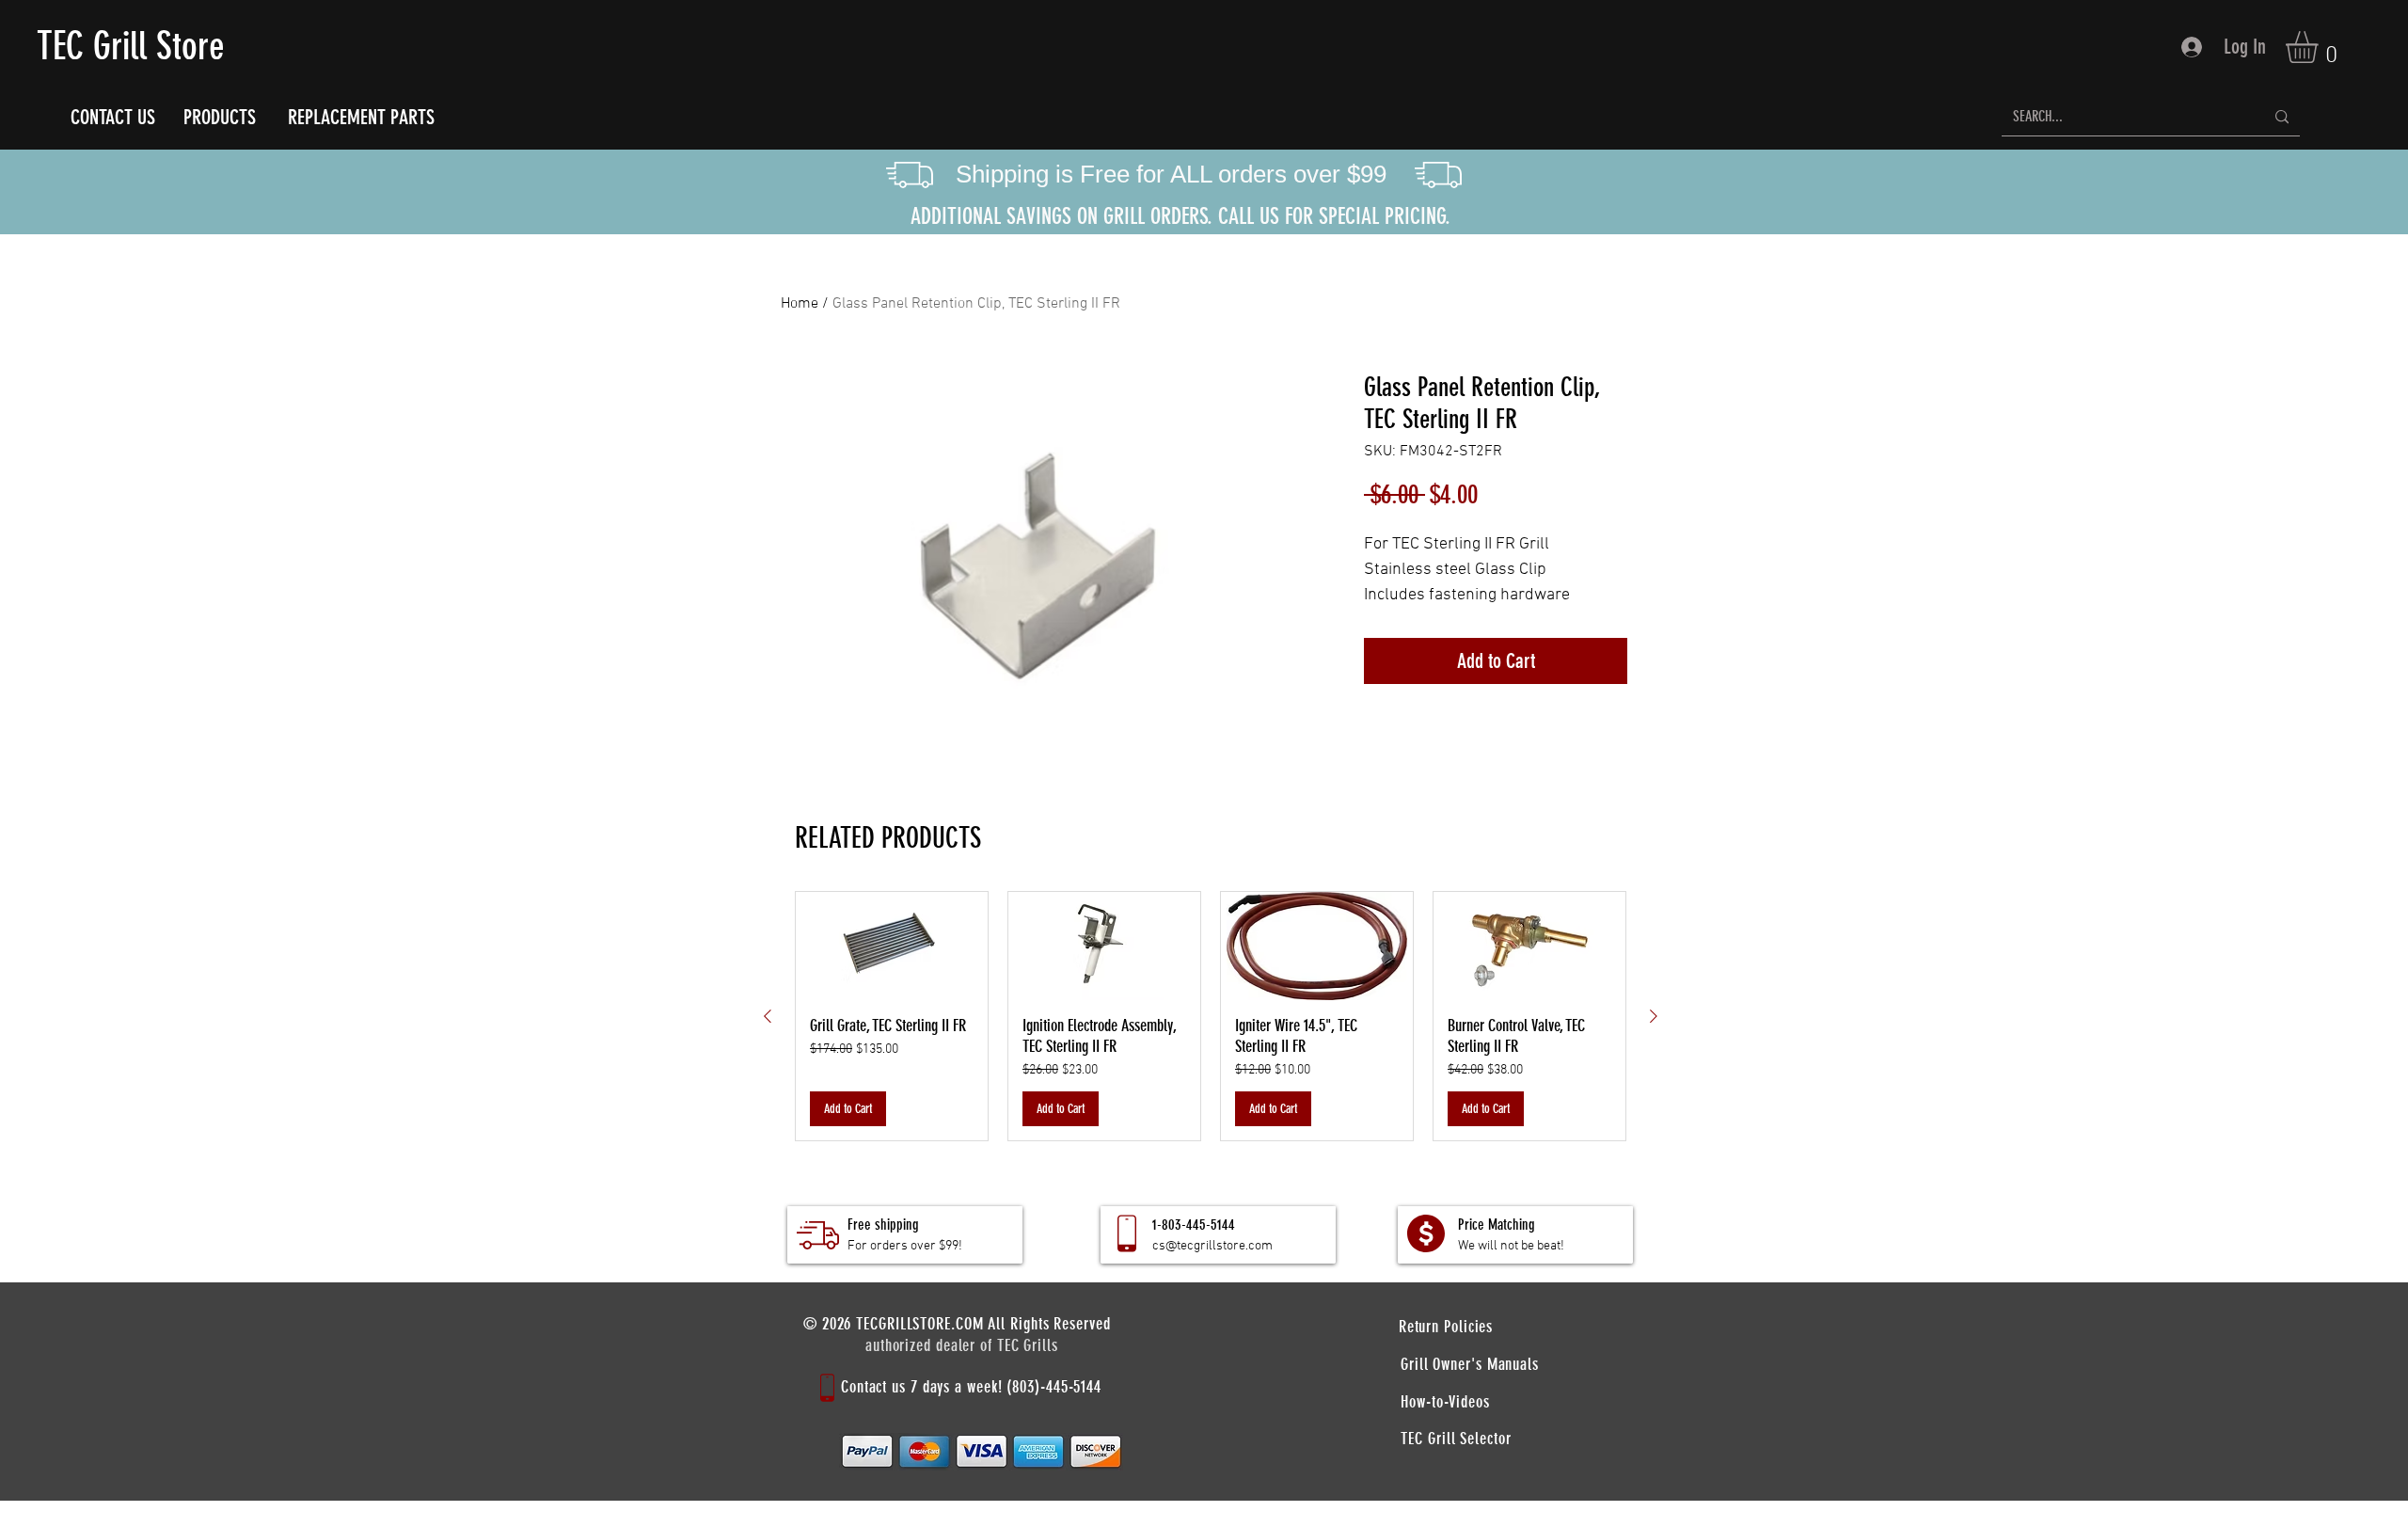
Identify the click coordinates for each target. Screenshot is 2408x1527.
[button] (2321, 47)
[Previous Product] (768, 1016)
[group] (1211, 1016)
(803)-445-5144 (1054, 1387)
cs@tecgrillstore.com (1212, 1246)
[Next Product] (1654, 1016)
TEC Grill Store (131, 46)
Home (800, 304)
